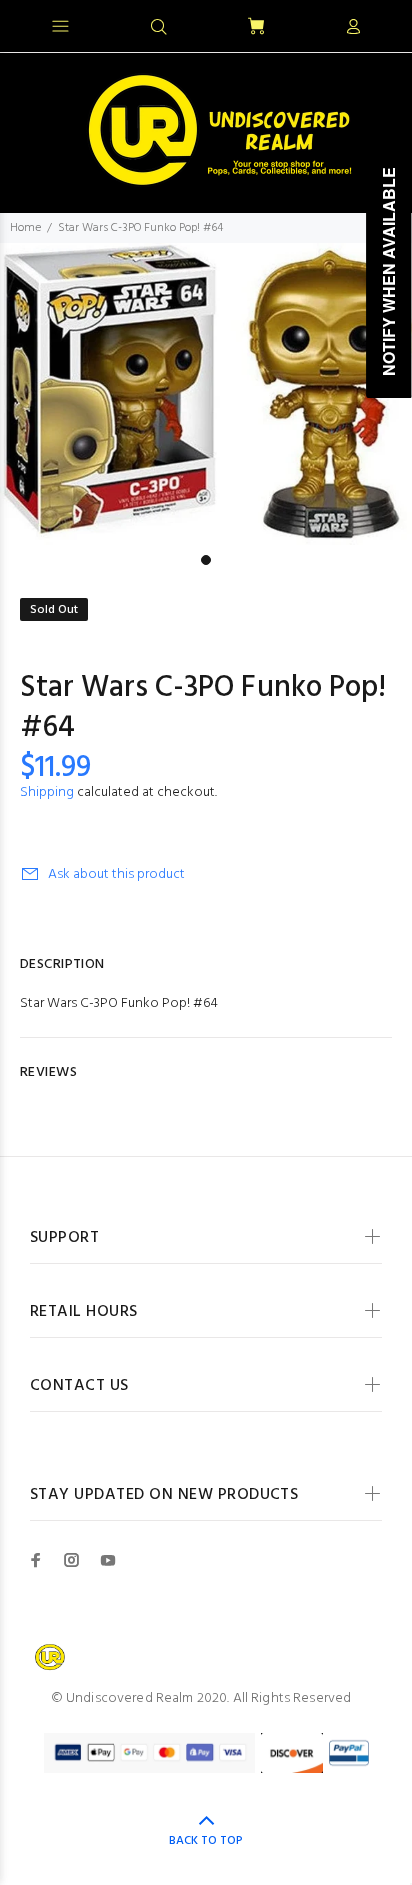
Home (25, 228)
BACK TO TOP (206, 1841)
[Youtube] (108, 1560)
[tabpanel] (206, 394)
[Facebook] (36, 1560)
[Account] (353, 28)
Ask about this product (116, 874)
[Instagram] (72, 1560)
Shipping (47, 792)
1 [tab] (206, 560)
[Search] (159, 28)
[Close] (379, 24)
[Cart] (256, 27)
